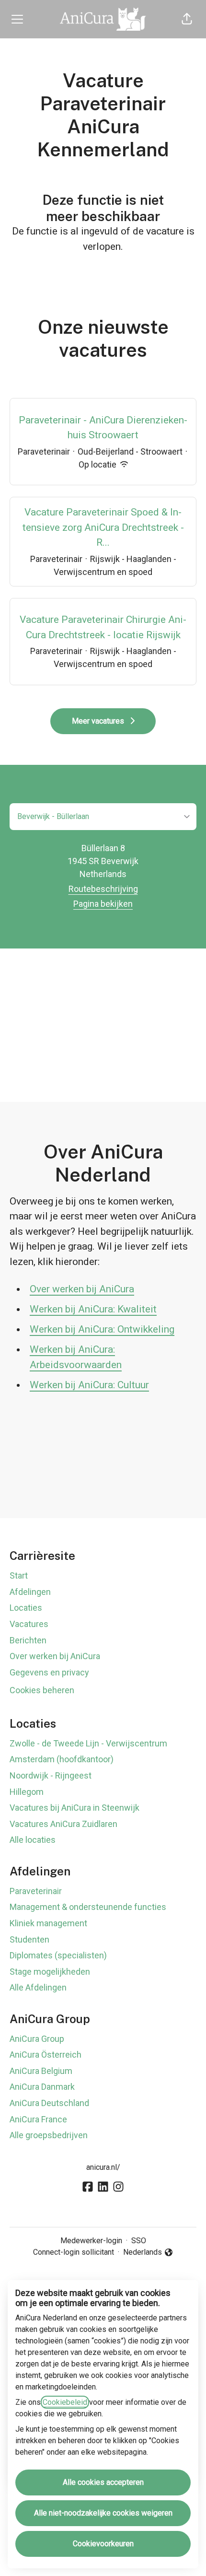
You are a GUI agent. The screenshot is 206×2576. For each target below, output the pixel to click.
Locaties (26, 1608)
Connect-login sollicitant (74, 2252)
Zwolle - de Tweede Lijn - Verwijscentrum (88, 1743)
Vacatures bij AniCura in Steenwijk (74, 1808)
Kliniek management (48, 1923)
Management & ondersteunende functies (88, 1907)
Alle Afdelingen (38, 1987)
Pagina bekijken (103, 904)
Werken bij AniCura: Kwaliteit (93, 1309)
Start (19, 1575)
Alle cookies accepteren (103, 2482)
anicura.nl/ (103, 2167)
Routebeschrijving (103, 889)
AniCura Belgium (41, 2071)
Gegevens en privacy (49, 1672)
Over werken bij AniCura (82, 1289)
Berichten (28, 1640)
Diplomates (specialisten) (58, 1955)
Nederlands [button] (144, 2253)
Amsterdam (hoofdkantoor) (62, 1759)
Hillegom (27, 1792)
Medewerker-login (91, 2241)
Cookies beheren (42, 1690)
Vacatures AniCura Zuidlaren (63, 1824)
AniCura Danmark (42, 2087)
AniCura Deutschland (49, 2103)
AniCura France (38, 2119)
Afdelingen (30, 1592)
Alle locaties (33, 1840)
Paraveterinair (36, 1891)
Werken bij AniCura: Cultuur (89, 1385)
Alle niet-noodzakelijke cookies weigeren (103, 2513)
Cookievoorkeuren (103, 2544)
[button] (187, 19)
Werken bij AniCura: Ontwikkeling (102, 1329)
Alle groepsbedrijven (49, 2135)
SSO (139, 2241)
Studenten (29, 1939)
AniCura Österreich (46, 2055)
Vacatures (29, 1624)
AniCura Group (37, 2039)
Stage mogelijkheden (50, 1972)
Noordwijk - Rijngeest (51, 1775)
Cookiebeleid (65, 2402)
